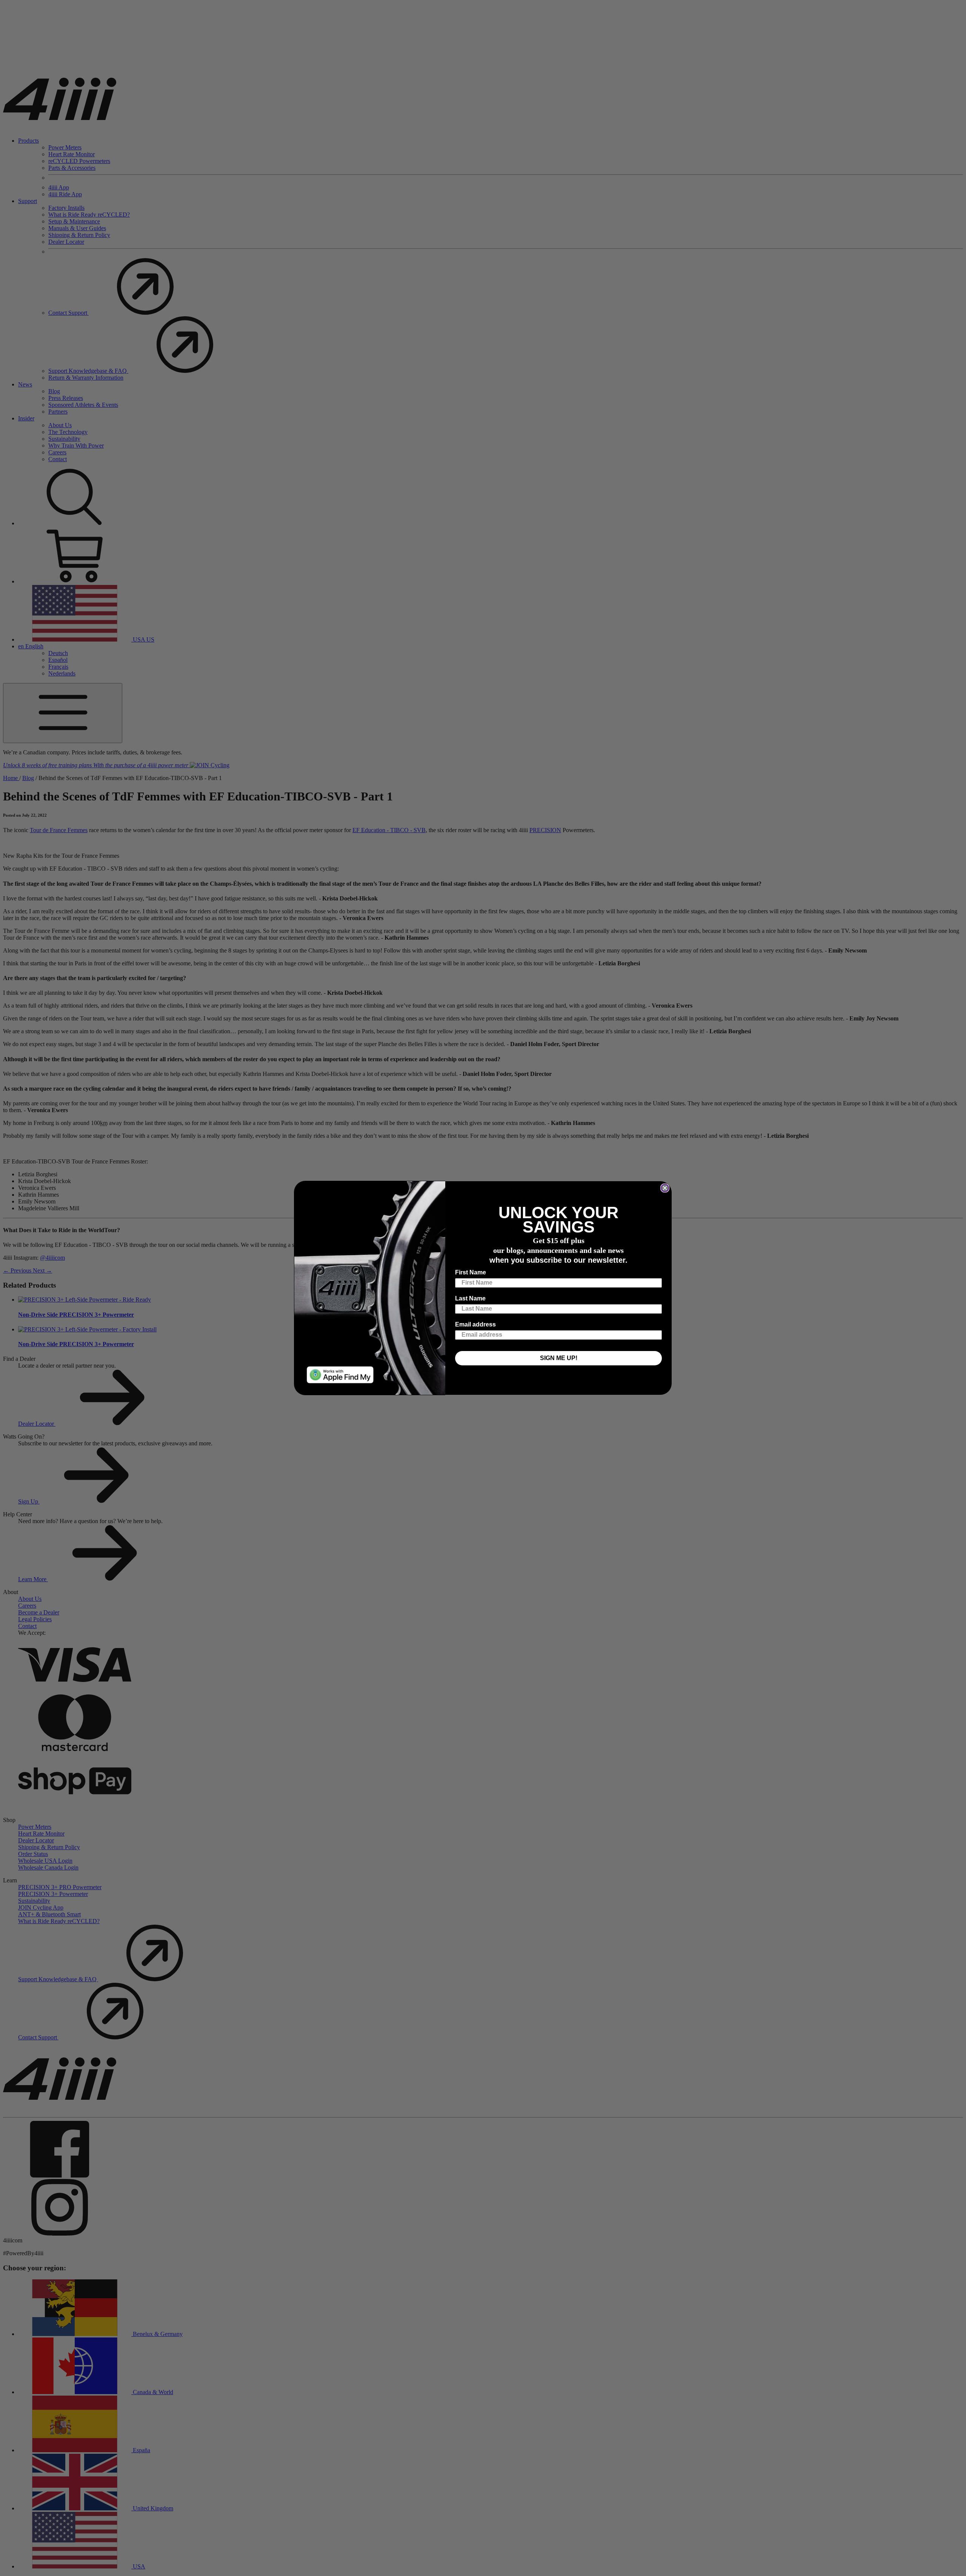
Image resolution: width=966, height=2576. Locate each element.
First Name (471, 1272)
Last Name (470, 1298)
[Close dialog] (665, 1188)
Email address (475, 1324)
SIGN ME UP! (559, 1358)
